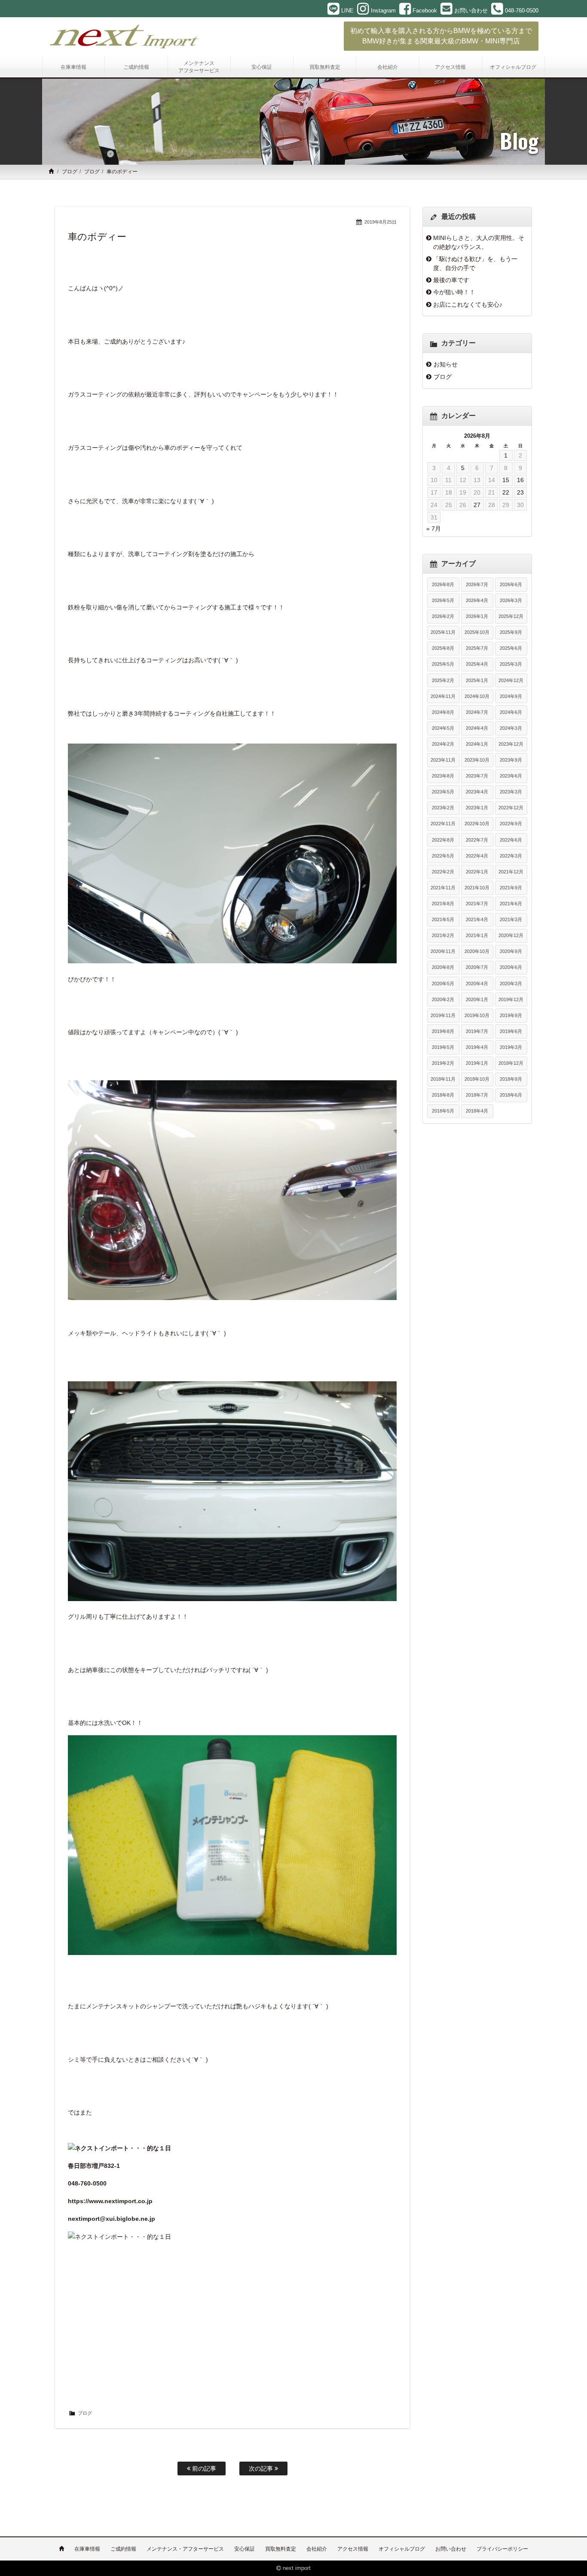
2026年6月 (511, 584)
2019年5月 (443, 1047)
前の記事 (203, 2468)
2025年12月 (511, 616)
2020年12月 (511, 935)
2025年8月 (443, 648)
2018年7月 (477, 1095)
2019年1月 (477, 1063)
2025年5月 (443, 664)
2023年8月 (443, 776)
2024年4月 (477, 728)
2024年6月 (511, 712)
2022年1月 (477, 872)
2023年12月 (511, 744)
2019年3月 (511, 1047)
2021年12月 (511, 872)
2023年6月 (511, 776)
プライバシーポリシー (502, 2549)
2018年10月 (477, 1079)
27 (477, 505)
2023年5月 (443, 792)
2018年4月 (477, 1111)
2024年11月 (443, 696)
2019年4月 (477, 1047)
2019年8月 (443, 1031)
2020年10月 (477, 951)
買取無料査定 (281, 2549)
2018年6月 (511, 1095)
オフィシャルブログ (402, 2549)
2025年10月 (477, 632)
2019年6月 (511, 1031)
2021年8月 (443, 904)
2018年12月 (511, 1063)
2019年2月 (443, 1063)
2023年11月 (443, 760)
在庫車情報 (87, 2549)
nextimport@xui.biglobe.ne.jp (112, 2219)
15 (506, 480)
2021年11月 (443, 888)
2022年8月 (443, 840)
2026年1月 (477, 616)
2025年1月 (477, 680)
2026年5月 (443, 600)
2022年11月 (443, 824)
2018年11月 (443, 1079)
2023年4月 (477, 792)
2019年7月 (477, 1031)
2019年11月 (443, 1015)
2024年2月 (443, 744)
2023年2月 (443, 808)
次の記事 (262, 2468)
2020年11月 (443, 951)
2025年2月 (443, 680)
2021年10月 (477, 888)
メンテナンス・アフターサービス (185, 2549)
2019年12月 (511, 999)
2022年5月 (443, 856)
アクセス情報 (353, 2549)
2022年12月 (511, 808)
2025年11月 (443, 632)
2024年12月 (511, 680)
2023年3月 (511, 792)
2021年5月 (443, 919)
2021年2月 (443, 935)
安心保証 (245, 2549)
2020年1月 (477, 999)
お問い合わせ (451, 2549)
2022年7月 (477, 840)
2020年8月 (443, 967)
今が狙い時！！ (454, 292)
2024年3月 (511, 728)
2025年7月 (477, 648)
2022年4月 (477, 856)
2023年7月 (477, 776)
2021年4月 (477, 919)
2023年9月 (511, 760)
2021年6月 (511, 904)
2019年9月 (511, 1015)
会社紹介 (317, 2549)
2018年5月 (443, 1111)
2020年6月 (511, 967)
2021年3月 (511, 919)
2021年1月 (477, 935)
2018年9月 (511, 1079)
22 (506, 492)
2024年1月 (477, 744)
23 (520, 492)
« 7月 (434, 529)
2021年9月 (511, 888)
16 (520, 480)
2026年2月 (443, 616)
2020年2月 (443, 999)
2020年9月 (511, 951)
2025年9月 (511, 632)
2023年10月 (477, 760)
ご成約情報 (123, 2549)
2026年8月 (443, 584)
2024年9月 (511, 696)
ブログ (70, 172)
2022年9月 (511, 824)
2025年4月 (477, 664)
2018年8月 (443, 1095)
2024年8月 (443, 712)
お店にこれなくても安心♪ (468, 304)
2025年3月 (511, 664)
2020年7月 (477, 967)
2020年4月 (477, 984)
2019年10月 (477, 1015)
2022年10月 (477, 824)
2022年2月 (443, 872)
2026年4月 (477, 600)
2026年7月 (477, 584)
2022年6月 (511, 840)
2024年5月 (443, 728)
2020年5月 (443, 984)
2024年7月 (477, 712)
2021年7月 (477, 904)
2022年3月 (511, 856)
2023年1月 (477, 808)
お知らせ (446, 364)
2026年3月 (511, 600)
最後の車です (451, 280)
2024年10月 (477, 696)
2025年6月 (511, 648)
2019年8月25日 (381, 222)
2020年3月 (511, 984)
